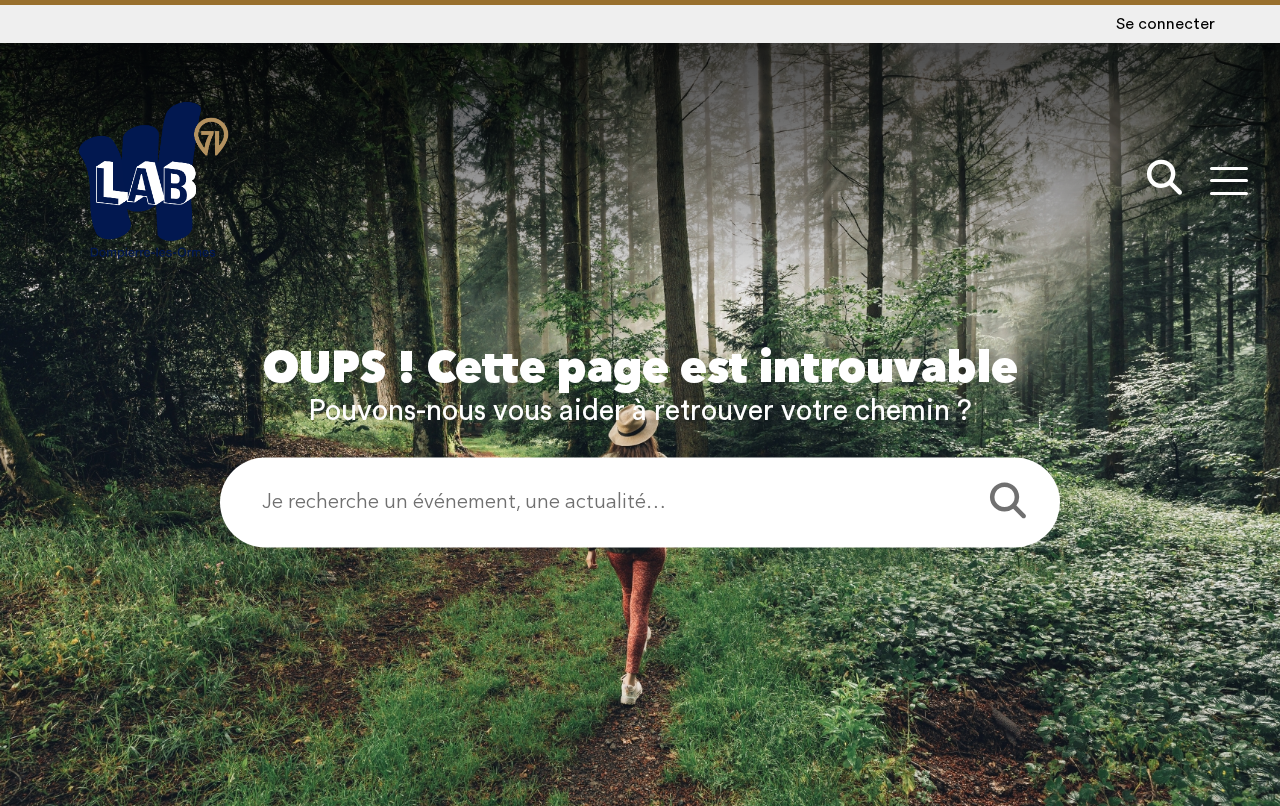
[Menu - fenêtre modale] (1228, 180)
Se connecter (1165, 24)
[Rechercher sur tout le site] (1164, 180)
